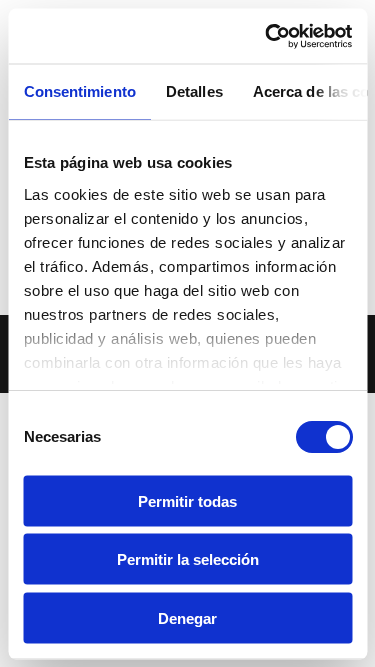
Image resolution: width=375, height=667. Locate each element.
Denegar (187, 617)
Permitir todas (187, 500)
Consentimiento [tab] (79, 91)
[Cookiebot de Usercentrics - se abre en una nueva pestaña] (267, 36)
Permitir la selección (188, 559)
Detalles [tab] (193, 91)
